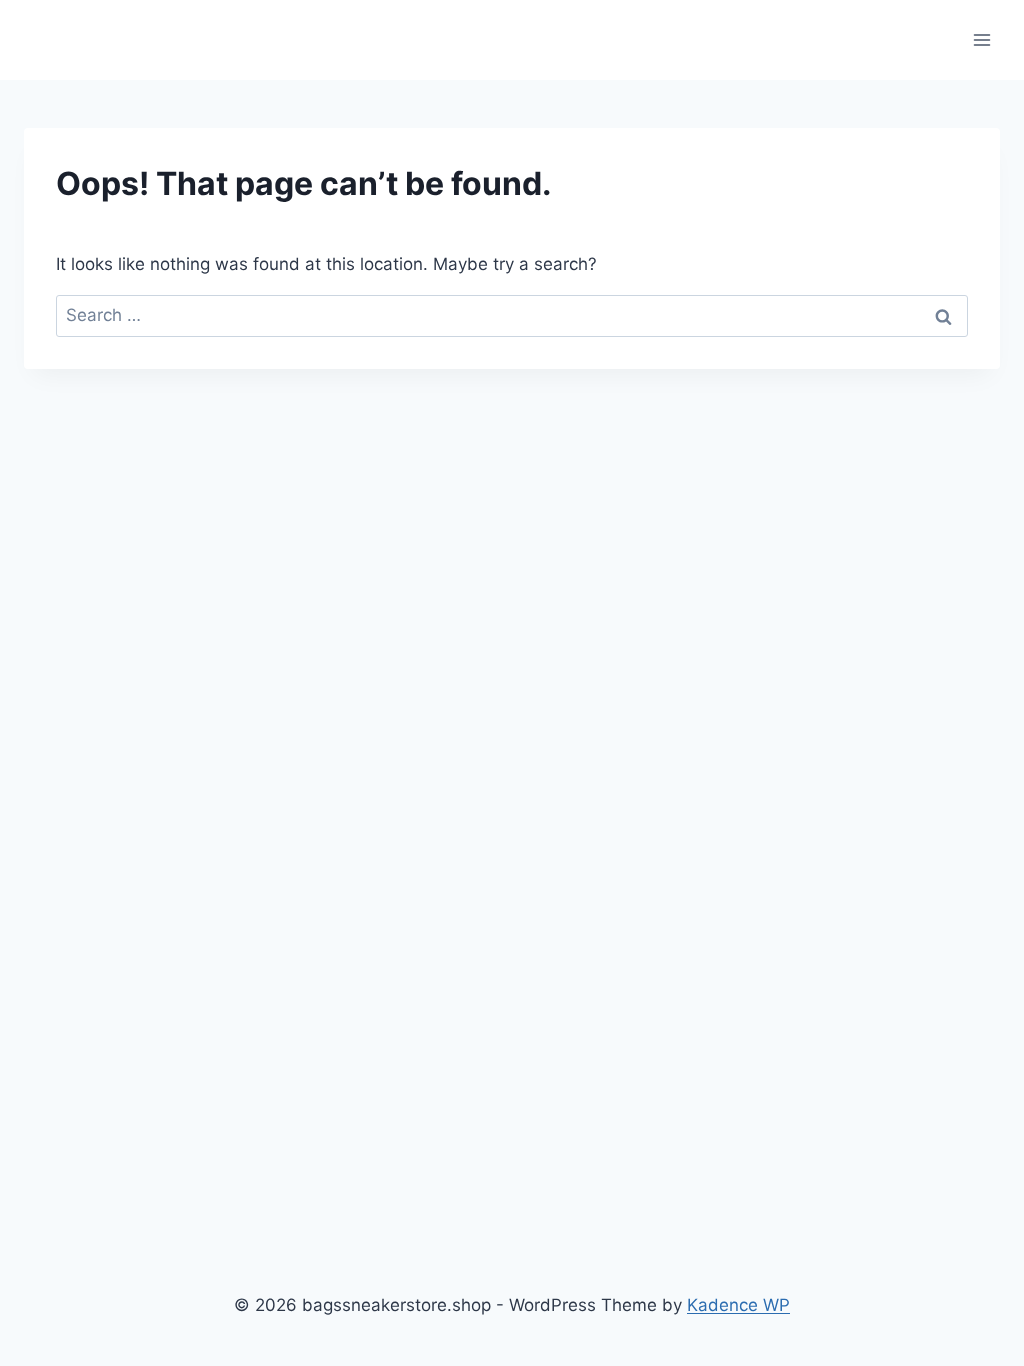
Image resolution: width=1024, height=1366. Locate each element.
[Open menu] (981, 39)
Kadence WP (738, 1305)
